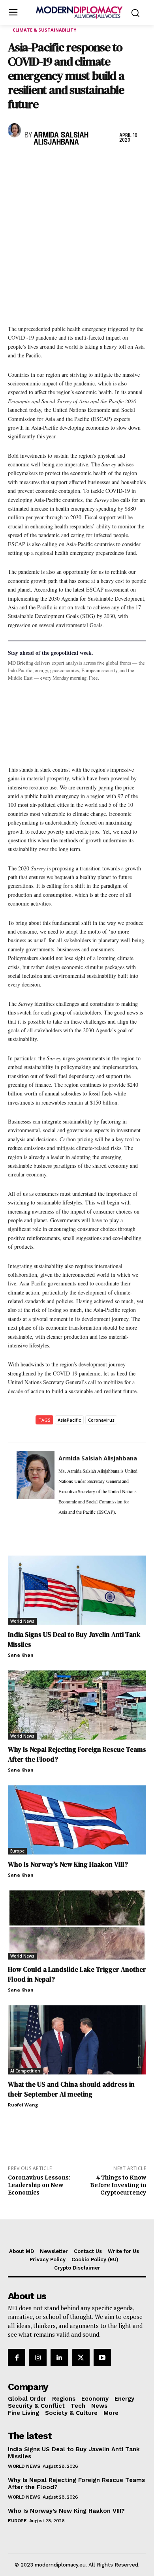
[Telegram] (107, 163)
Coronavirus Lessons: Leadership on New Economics (39, 2185)
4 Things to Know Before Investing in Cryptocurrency (118, 2185)
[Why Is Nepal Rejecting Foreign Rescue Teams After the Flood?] (77, 1705)
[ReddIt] (88, 163)
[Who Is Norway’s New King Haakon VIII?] (77, 1820)
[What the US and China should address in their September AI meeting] (77, 2040)
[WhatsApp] (52, 163)
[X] (34, 163)
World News (22, 1621)
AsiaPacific (69, 1420)
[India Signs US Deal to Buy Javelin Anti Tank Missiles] (77, 1590)
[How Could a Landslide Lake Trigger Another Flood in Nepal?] (77, 1925)
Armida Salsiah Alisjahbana (61, 139)
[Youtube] (102, 2358)
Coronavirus (101, 1420)
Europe (17, 1851)
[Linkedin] (70, 163)
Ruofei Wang (23, 2105)
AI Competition (25, 2071)
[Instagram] (38, 2358)
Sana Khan (21, 1655)
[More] (125, 163)
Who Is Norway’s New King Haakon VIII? (68, 1864)
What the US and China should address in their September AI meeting (71, 2089)
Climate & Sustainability (44, 30)
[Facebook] (16, 163)
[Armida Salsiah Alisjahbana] (14, 130)
